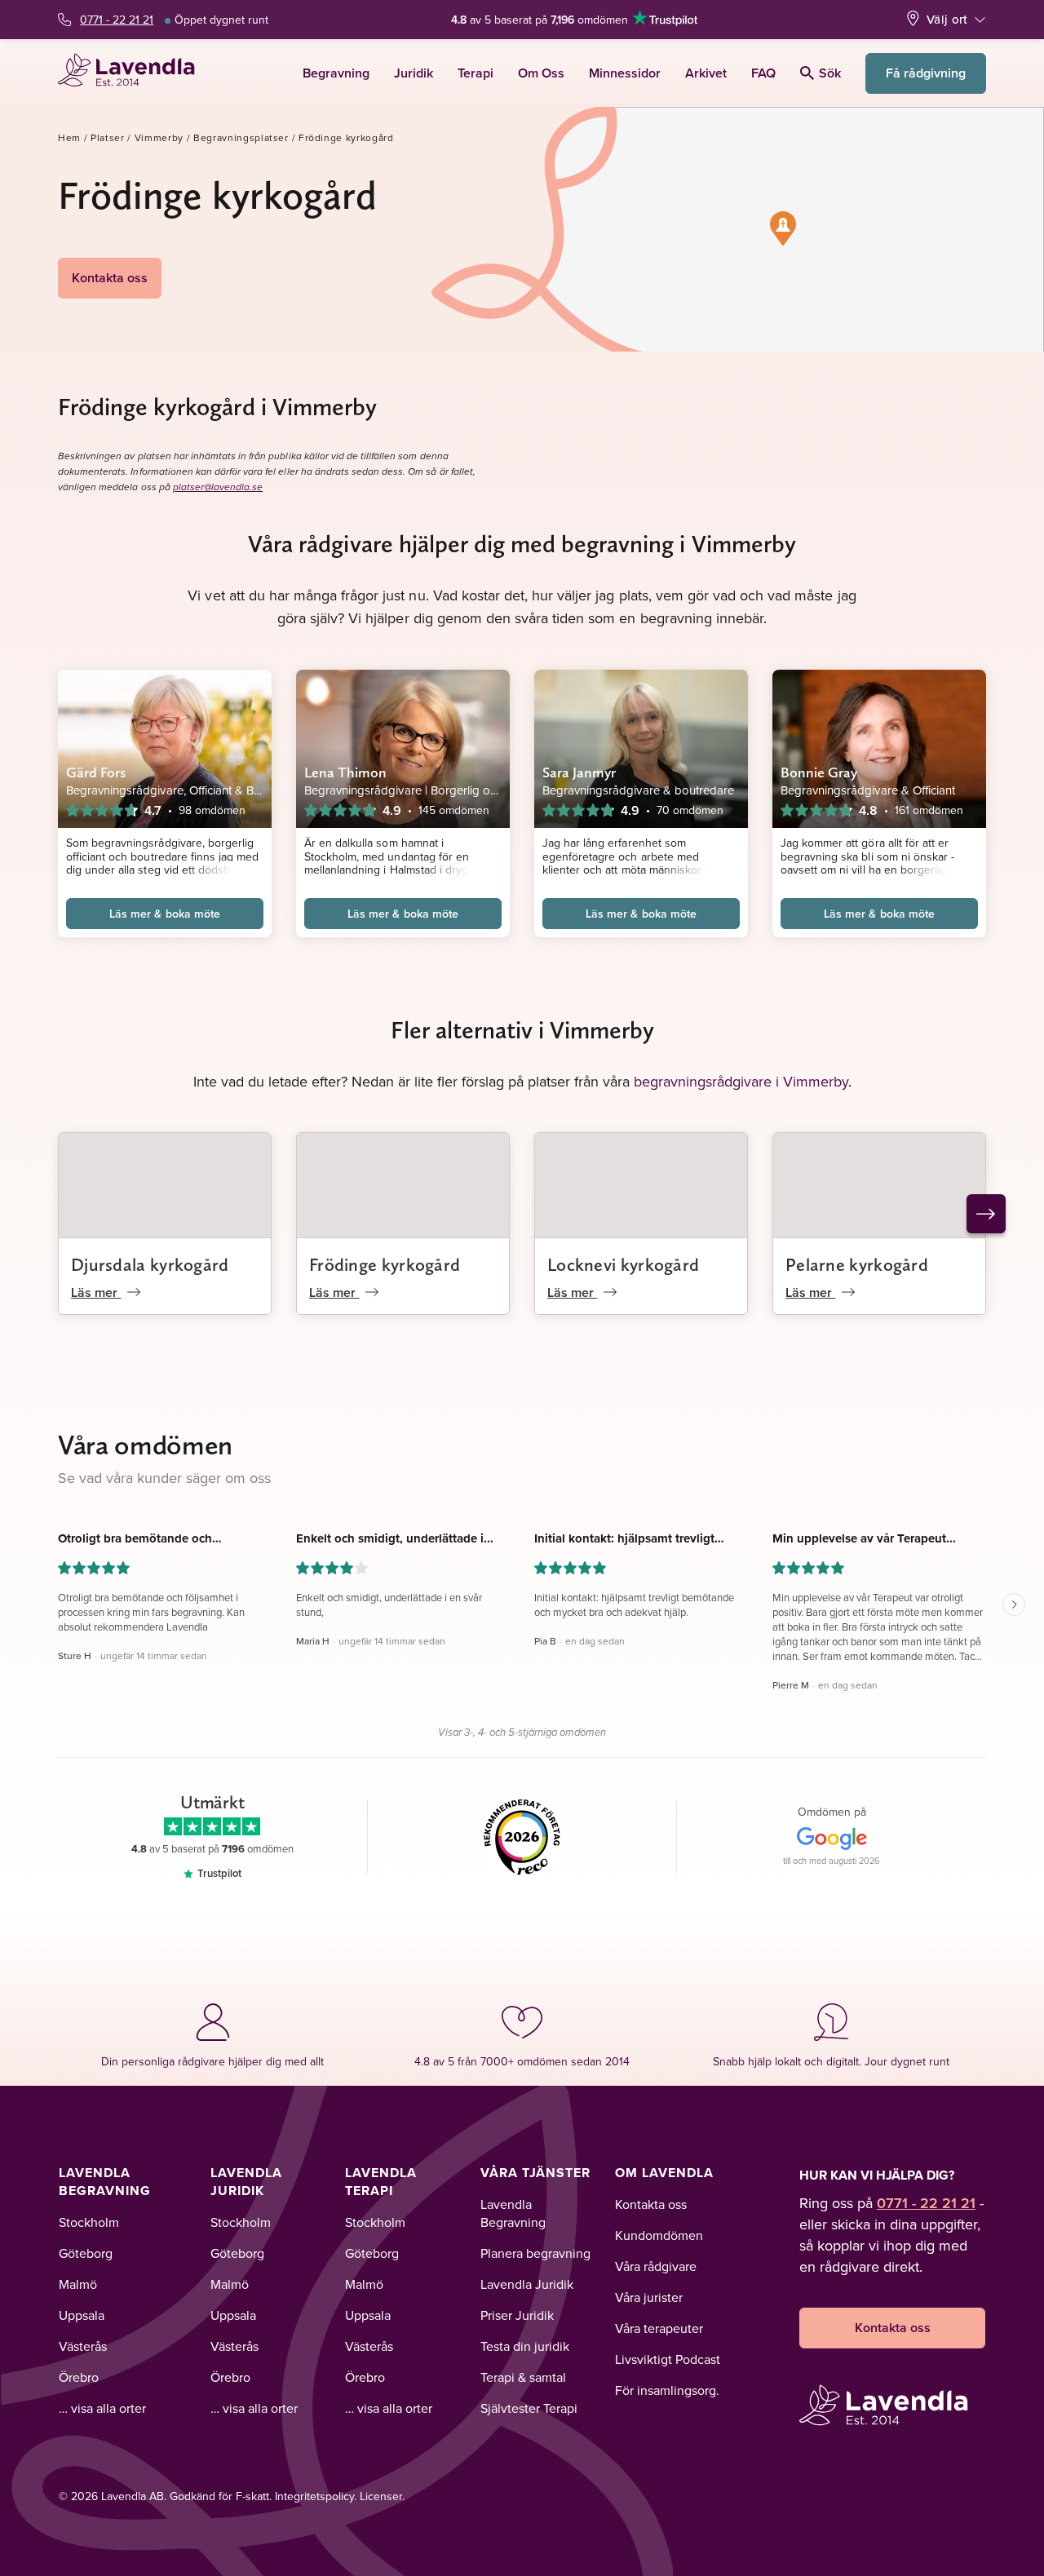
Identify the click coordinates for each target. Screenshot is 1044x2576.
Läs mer (96, 1292)
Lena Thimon (345, 772)
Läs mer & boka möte (165, 914)
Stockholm (89, 2222)
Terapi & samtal (523, 2377)
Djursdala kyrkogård (150, 1264)
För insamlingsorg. (667, 2390)
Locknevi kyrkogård (623, 1264)
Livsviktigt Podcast (668, 2359)
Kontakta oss (110, 278)
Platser (108, 137)
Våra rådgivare (656, 2266)
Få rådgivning (926, 73)
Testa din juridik (525, 2346)
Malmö (78, 2284)
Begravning (336, 73)
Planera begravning (535, 2253)
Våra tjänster (535, 2173)
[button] (783, 228)
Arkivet (706, 73)
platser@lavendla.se (218, 487)
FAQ (763, 73)
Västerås (83, 2346)
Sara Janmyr (579, 772)
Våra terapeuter (659, 2328)
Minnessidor (625, 73)
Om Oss (541, 73)
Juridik (414, 73)
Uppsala (82, 2315)
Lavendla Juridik (246, 2182)
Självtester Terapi (529, 2408)
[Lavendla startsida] (133, 73)
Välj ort (947, 19)
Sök (830, 73)
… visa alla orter (102, 2408)
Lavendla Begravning (105, 2182)
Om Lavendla (664, 2173)
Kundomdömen (659, 2235)
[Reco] (522, 1837)
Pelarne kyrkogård (857, 1264)
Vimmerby (159, 137)
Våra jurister (649, 2297)
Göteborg (86, 2253)
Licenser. (382, 2496)
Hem (69, 137)
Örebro (79, 2377)
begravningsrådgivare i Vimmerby (741, 1081)
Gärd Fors (96, 772)
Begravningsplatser (241, 137)
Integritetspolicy (314, 2496)
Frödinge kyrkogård (385, 1264)
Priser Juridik (517, 2315)
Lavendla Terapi (381, 2182)
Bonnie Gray (819, 772)
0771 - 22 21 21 (117, 20)
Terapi (476, 73)
